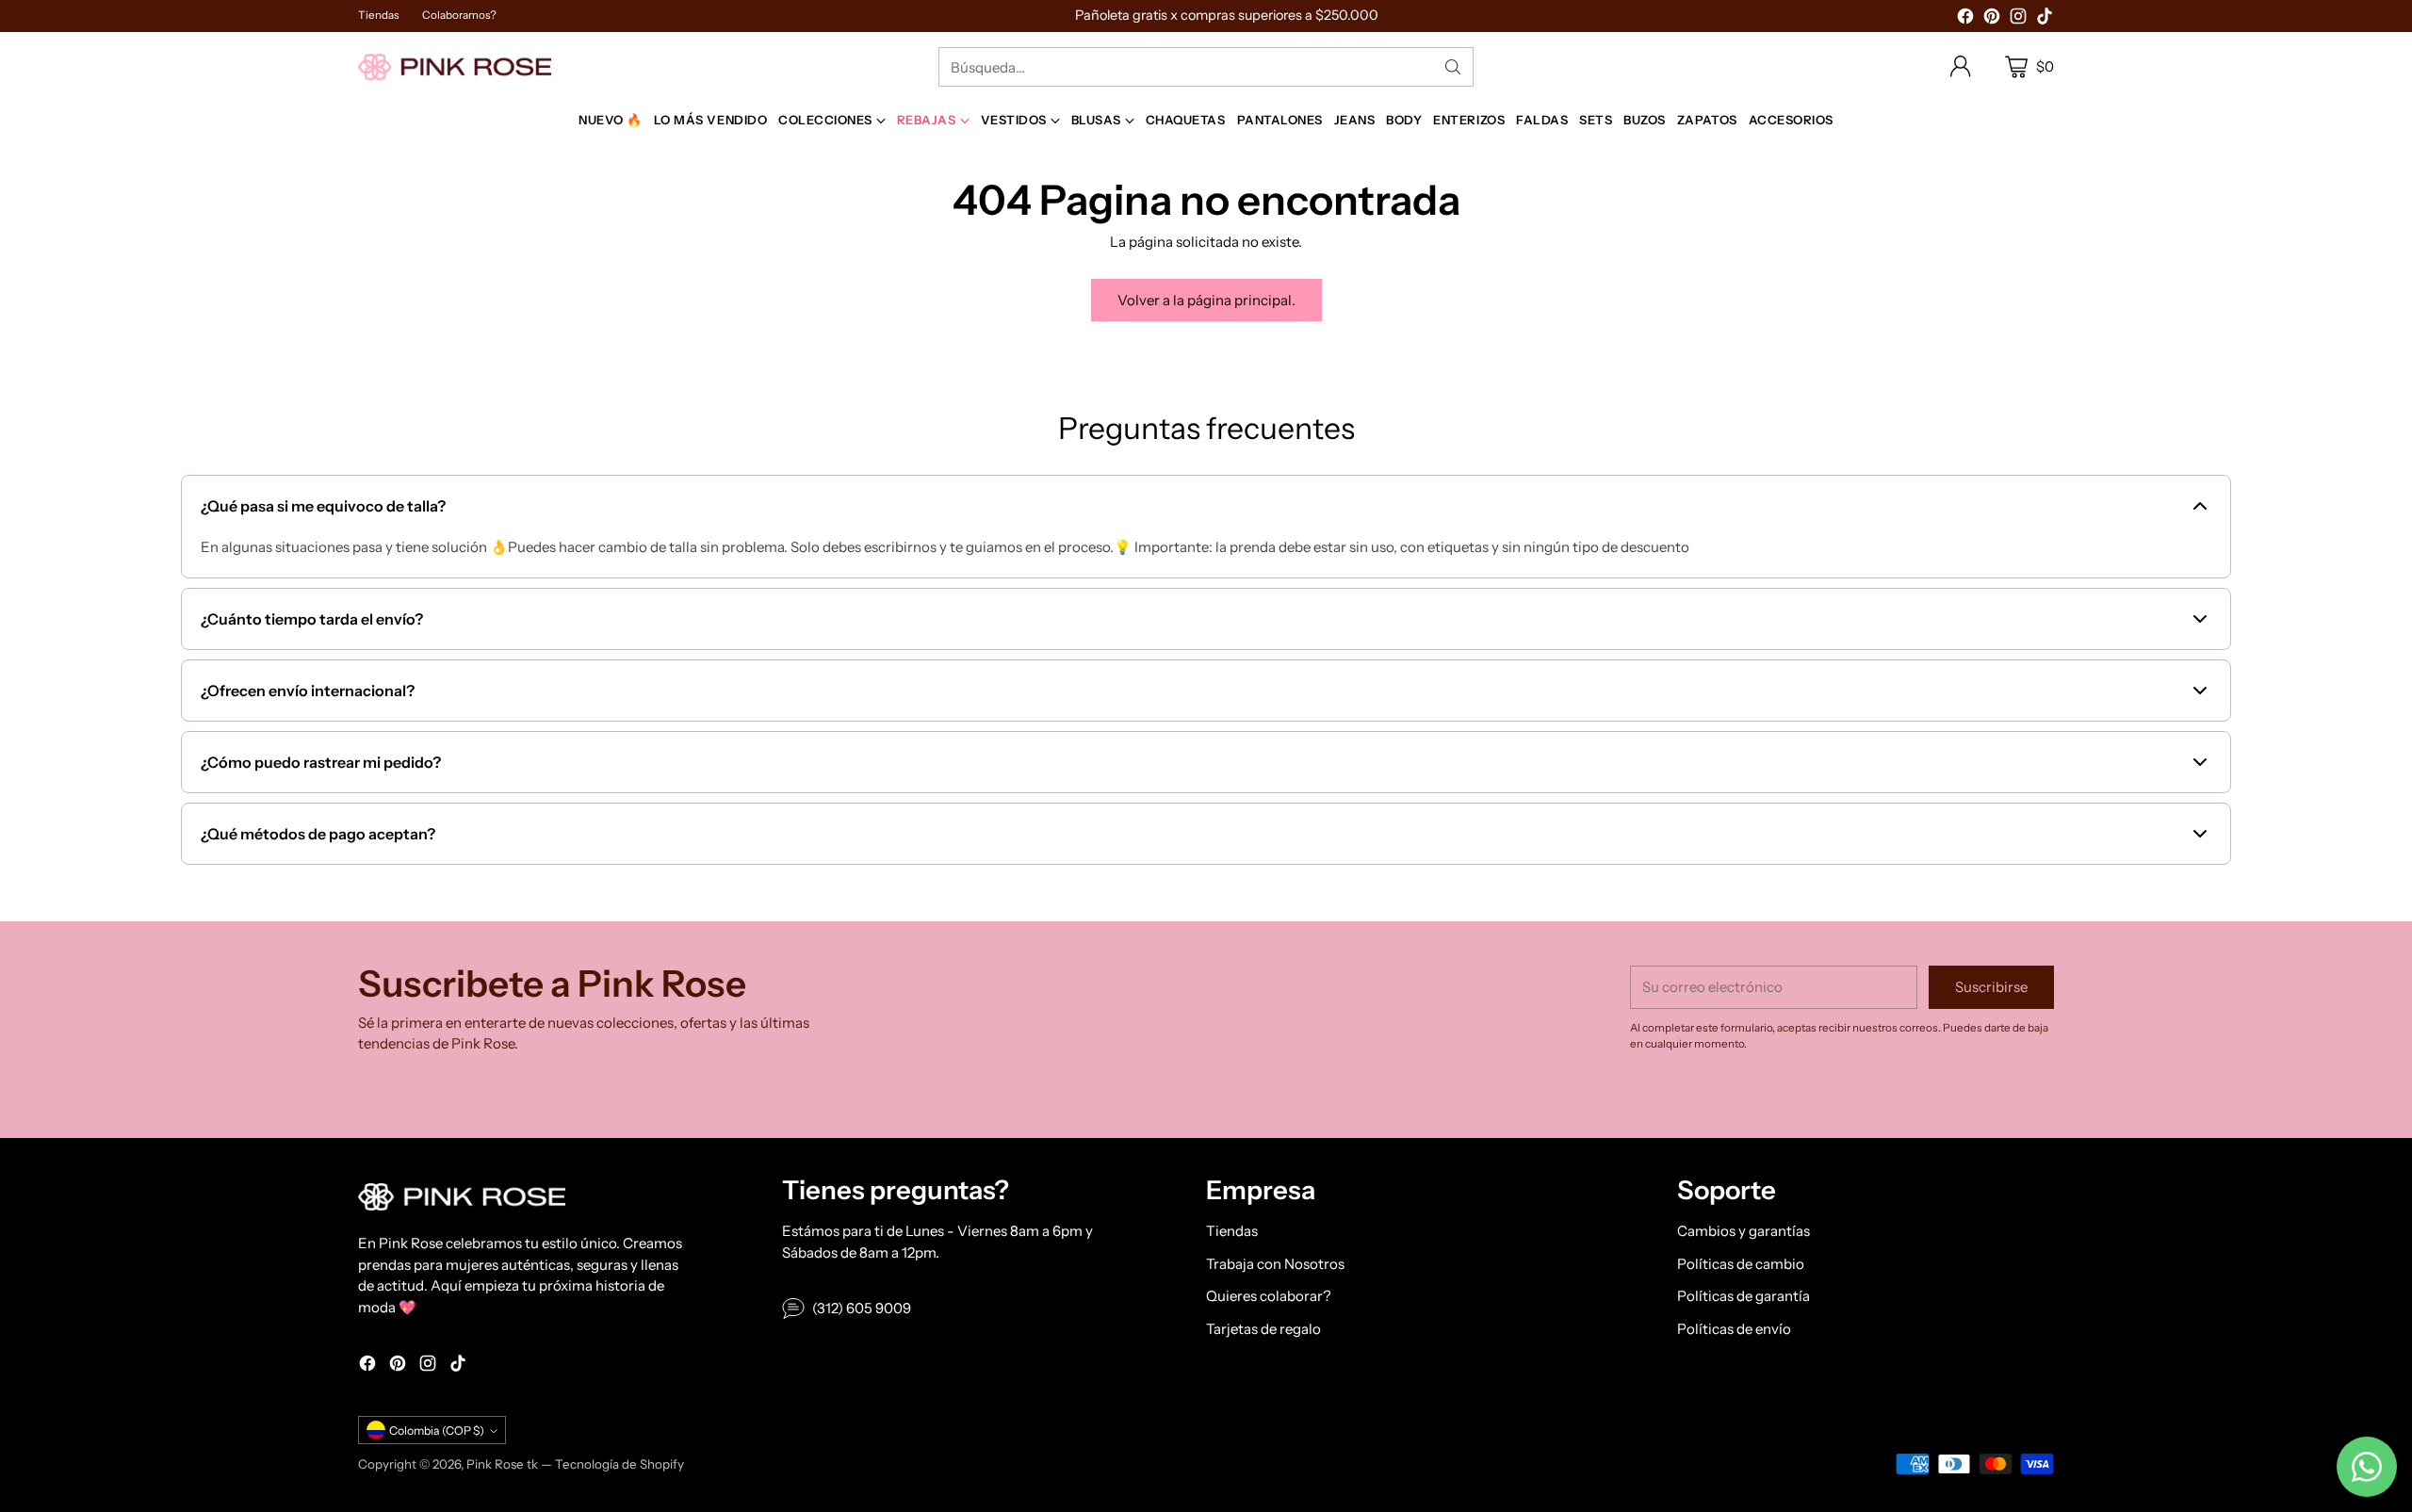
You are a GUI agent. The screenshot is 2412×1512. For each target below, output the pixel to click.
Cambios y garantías (1744, 1231)
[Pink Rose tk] (455, 66)
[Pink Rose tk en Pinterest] (1992, 19)
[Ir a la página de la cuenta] (1961, 67)
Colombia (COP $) (437, 1431)
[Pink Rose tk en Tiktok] (2045, 19)
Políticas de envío (1734, 1329)
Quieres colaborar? (1269, 1296)
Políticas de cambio (1741, 1264)
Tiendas (1232, 1231)
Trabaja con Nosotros (1275, 1264)
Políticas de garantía (1744, 1296)
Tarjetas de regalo (1263, 1329)
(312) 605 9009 (862, 1308)
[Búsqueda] (1453, 67)
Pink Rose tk (502, 1464)
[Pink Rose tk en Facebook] (1965, 19)
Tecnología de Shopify (619, 1464)
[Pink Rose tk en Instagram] (2018, 19)
